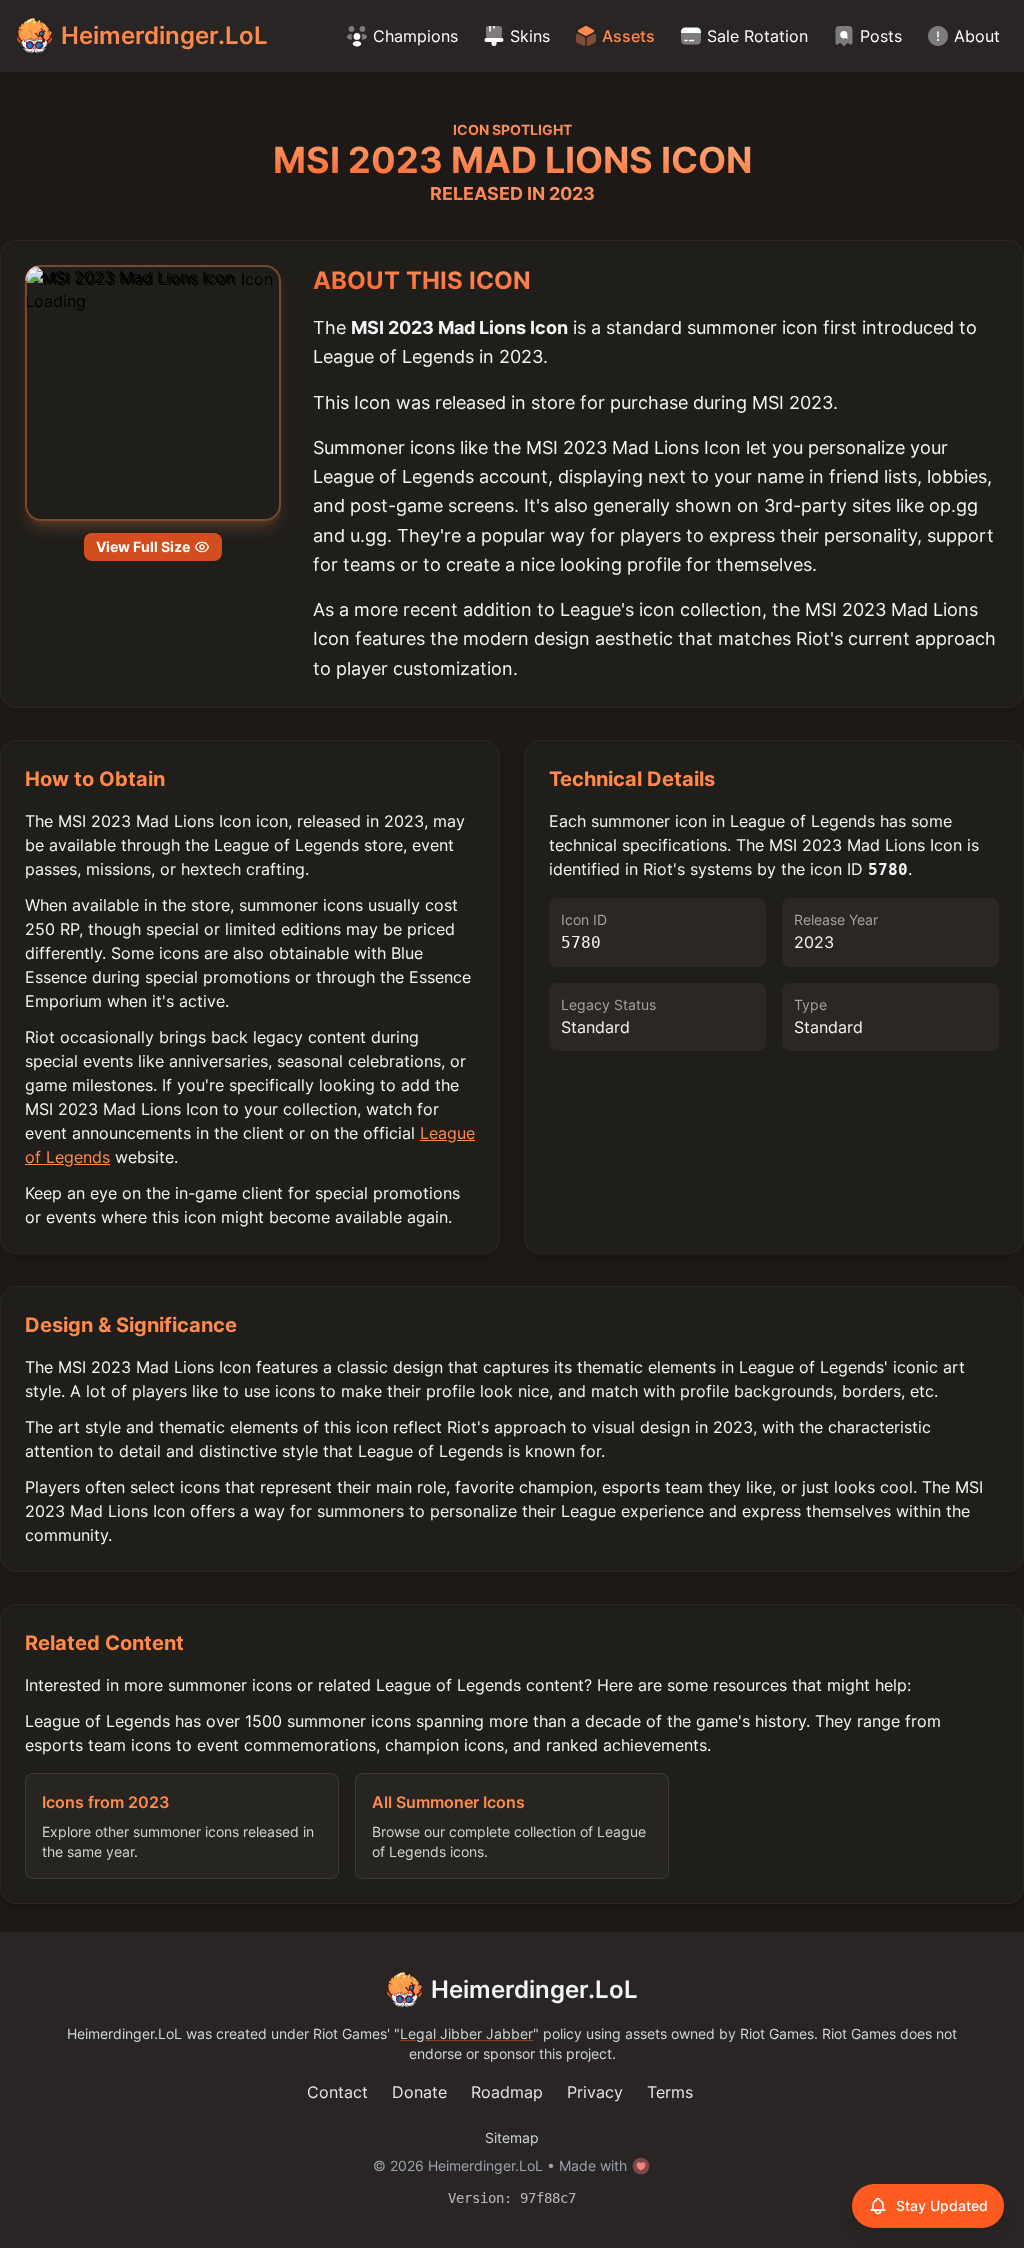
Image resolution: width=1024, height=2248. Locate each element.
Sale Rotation (757, 36)
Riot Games (350, 2033)
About (977, 36)
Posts (881, 36)
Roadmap (507, 2092)
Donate (419, 2092)
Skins (530, 36)
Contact (337, 2092)
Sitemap (512, 2137)
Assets (628, 36)
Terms (670, 2092)
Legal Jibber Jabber (466, 2033)
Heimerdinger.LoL (534, 1989)
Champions (415, 36)
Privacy (595, 2092)
